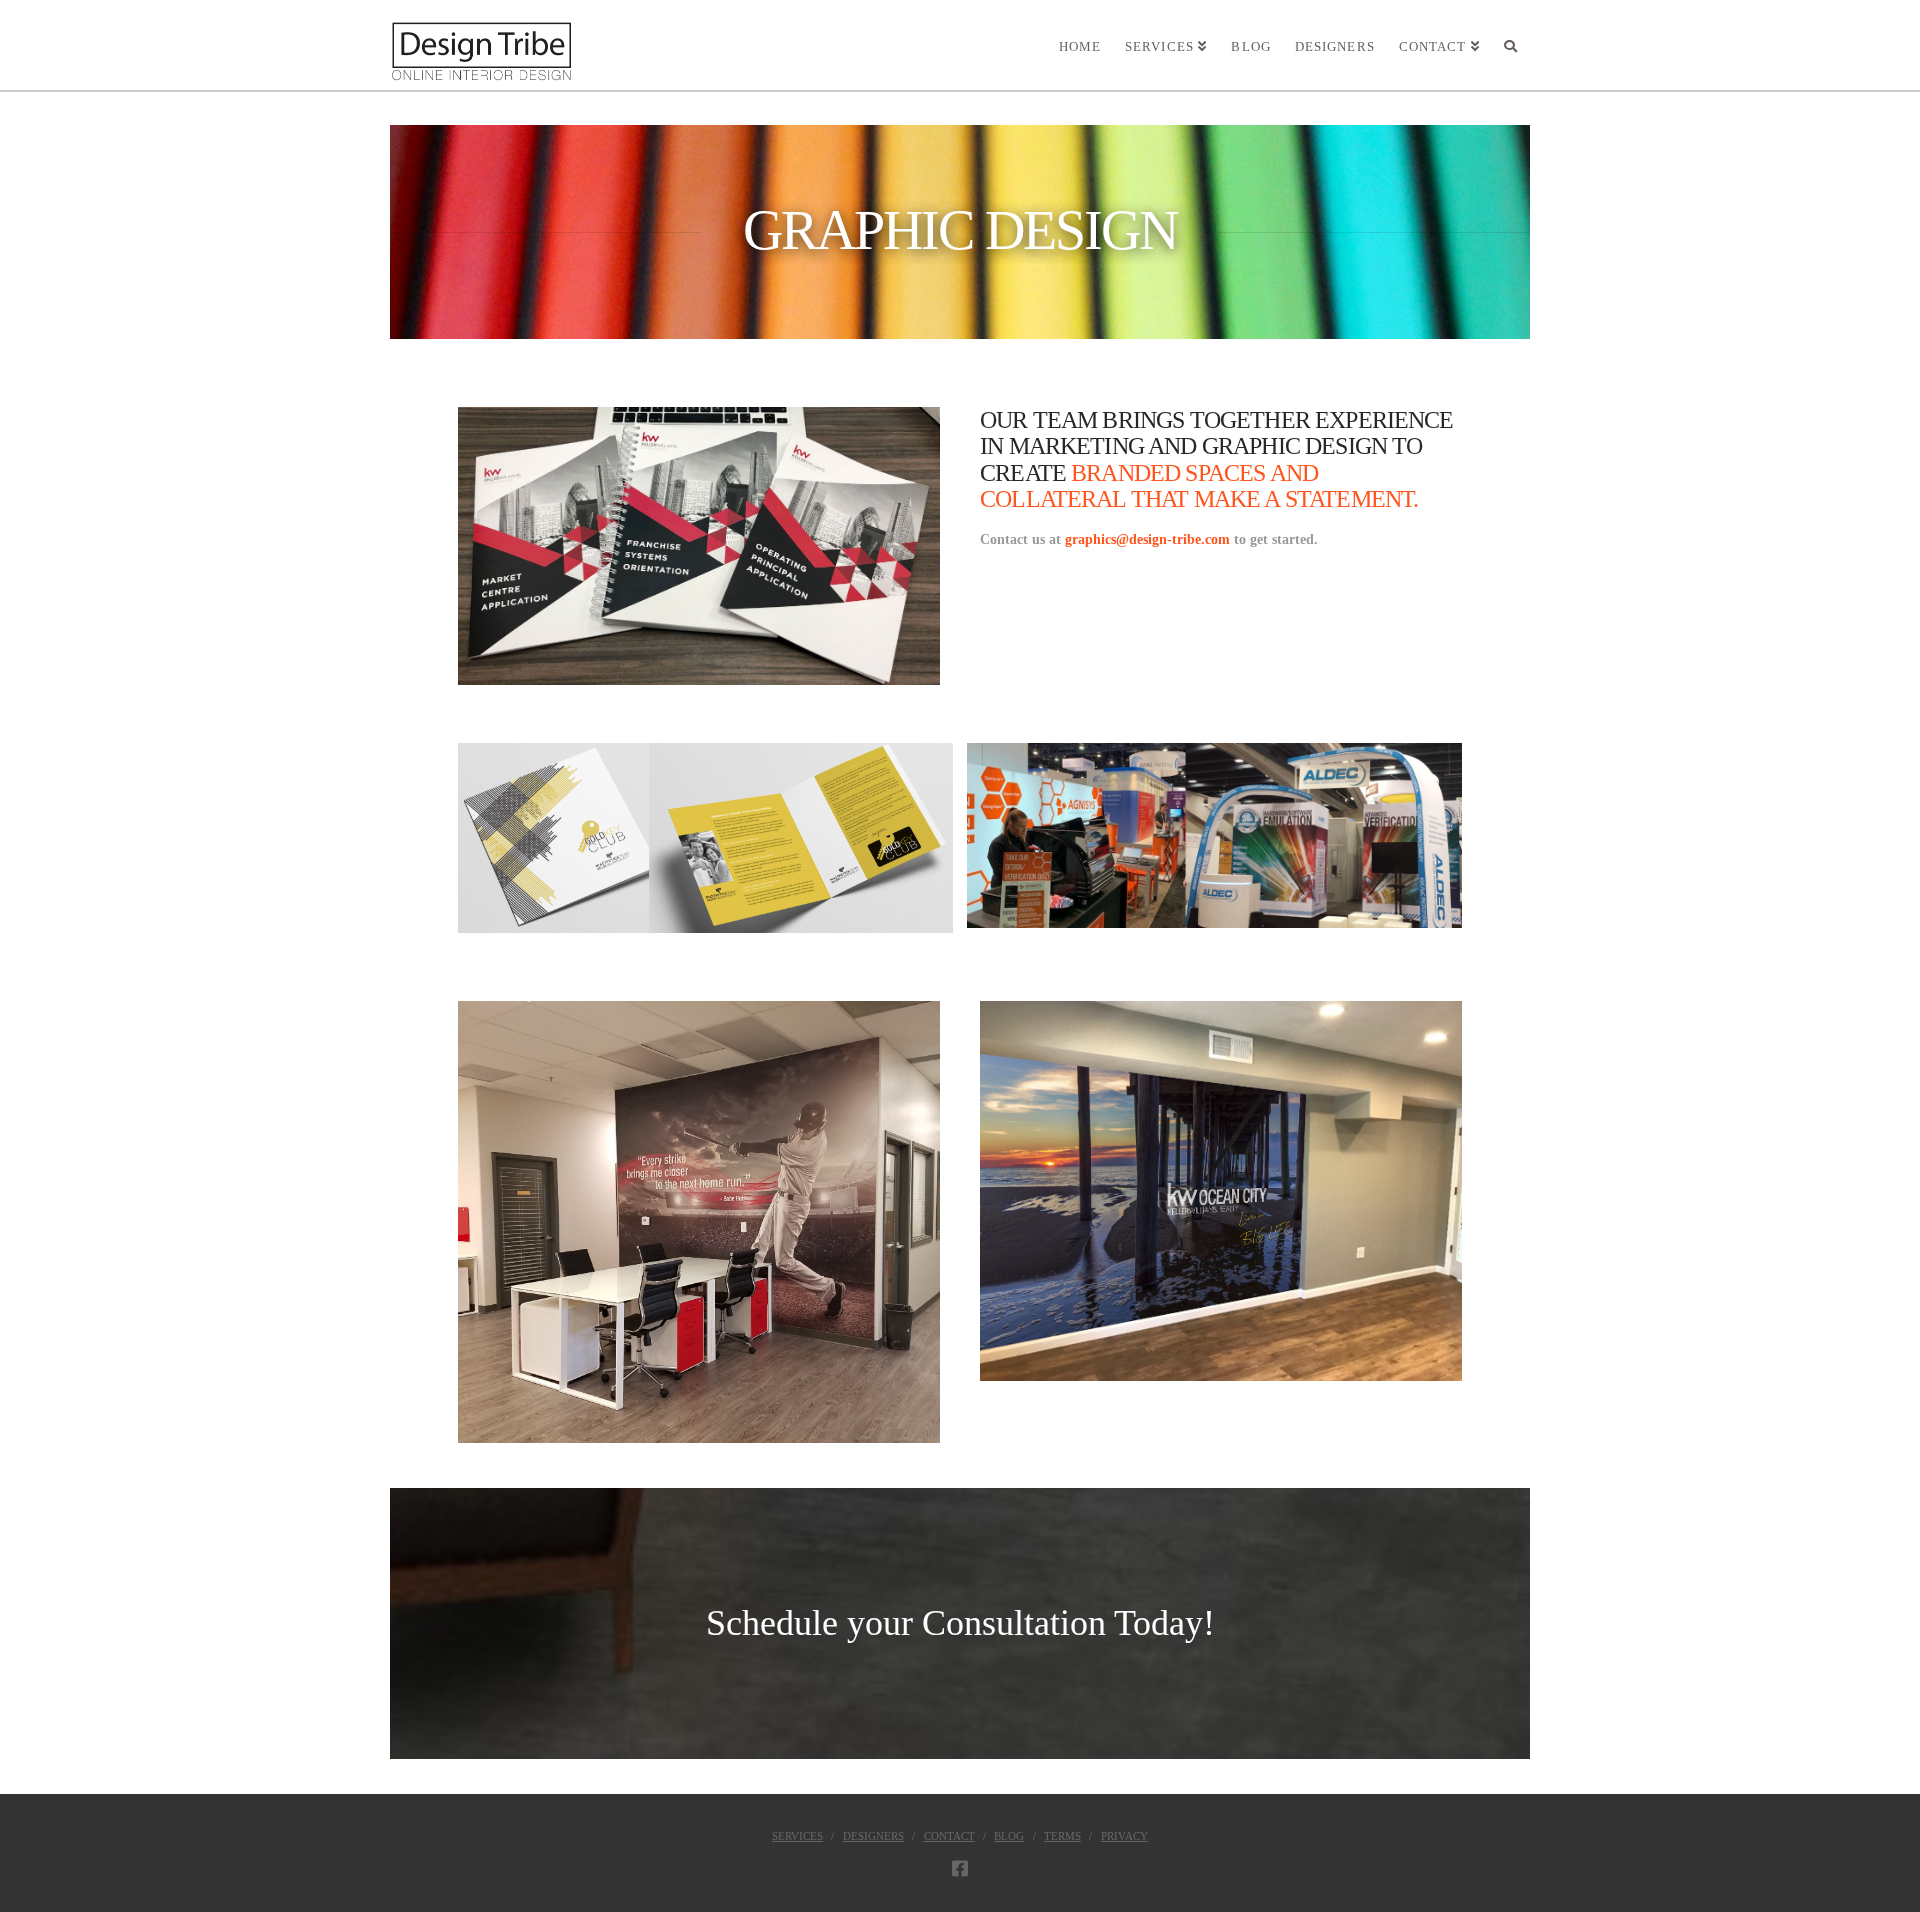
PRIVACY (1124, 1836)
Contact (949, 1836)
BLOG (1009, 1836)
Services (797, 1836)
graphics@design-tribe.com (1147, 539)
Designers (873, 1836)
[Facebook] (960, 1868)
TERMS (1062, 1836)
